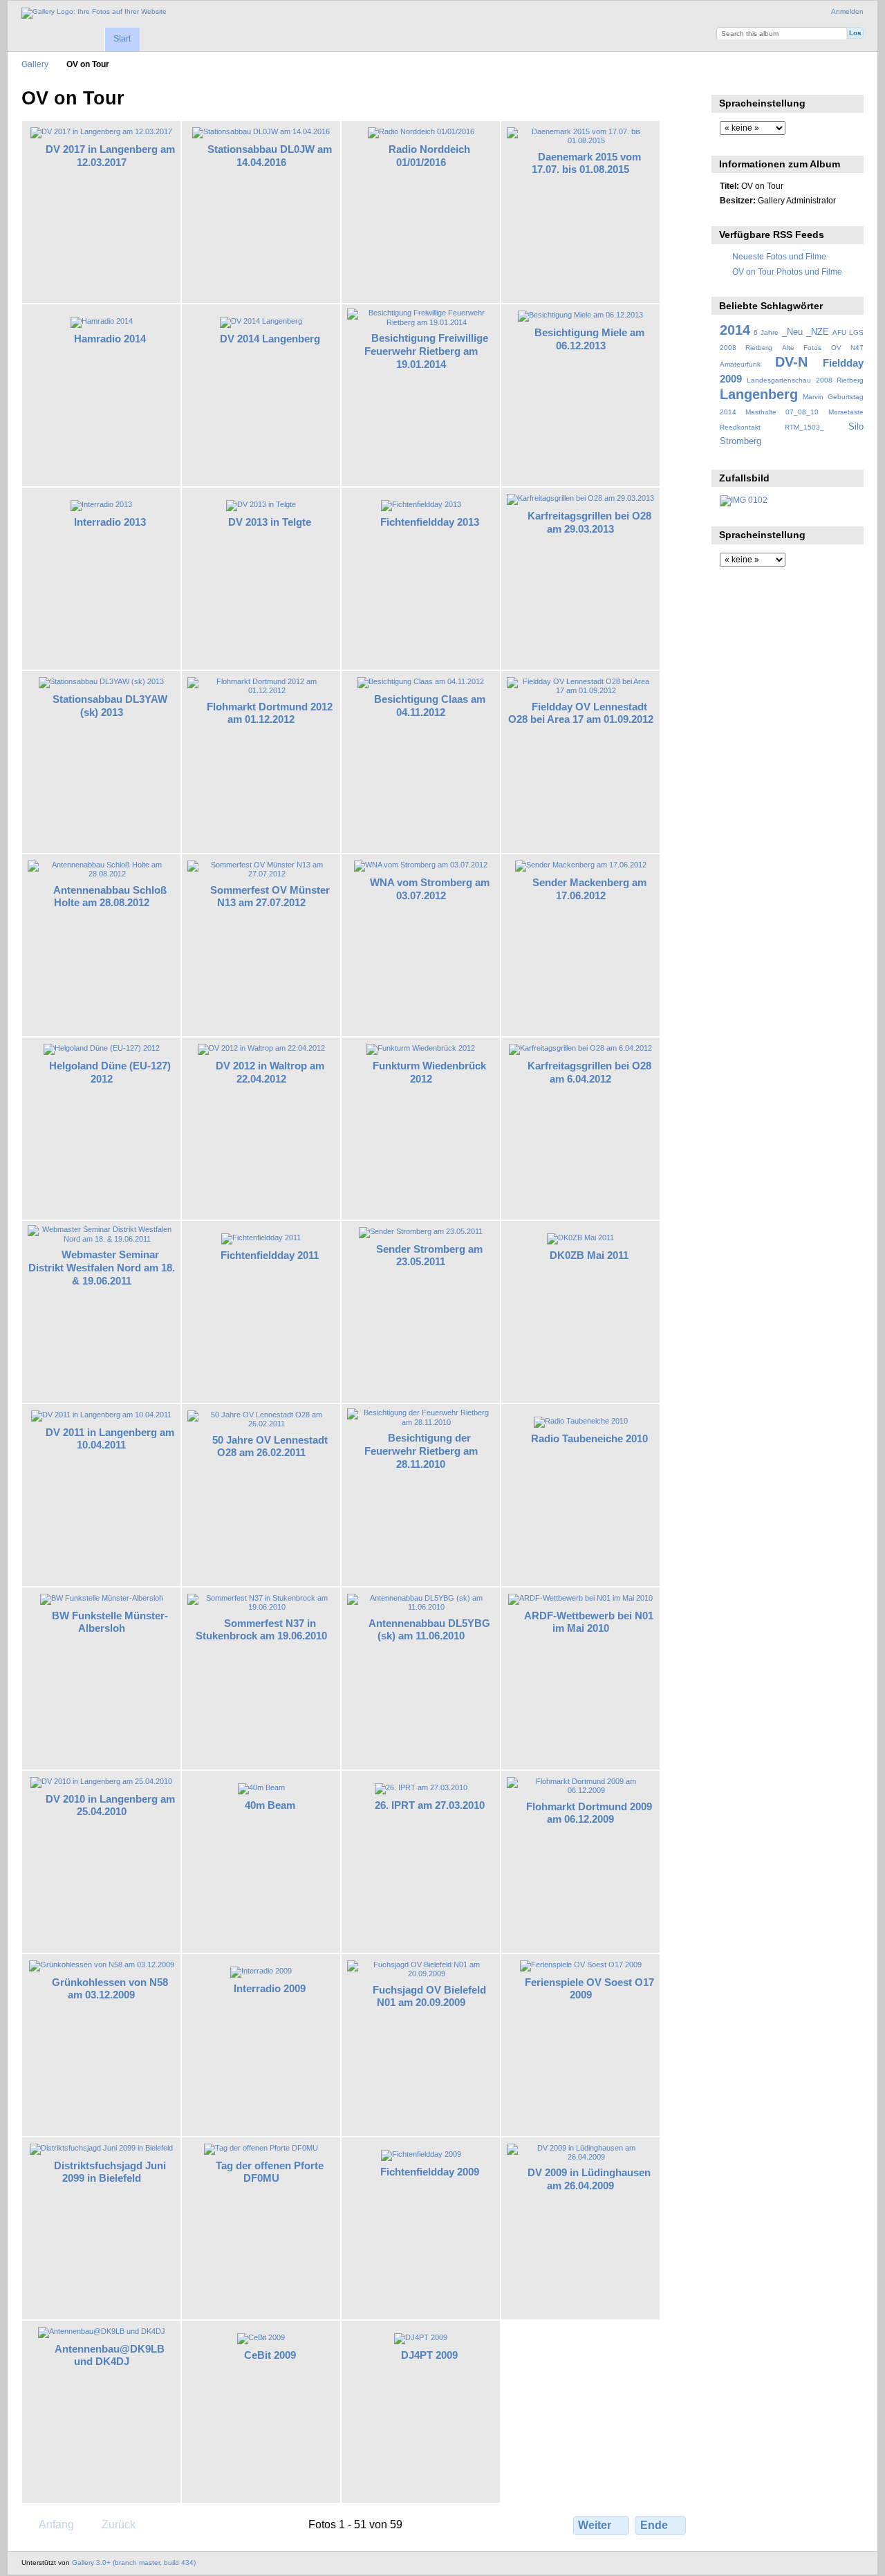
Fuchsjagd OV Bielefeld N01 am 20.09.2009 (429, 1996)
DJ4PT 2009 (429, 2355)
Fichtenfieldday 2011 (270, 1255)
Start (122, 39)
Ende (654, 2525)
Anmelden (847, 11)
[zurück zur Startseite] (94, 13)
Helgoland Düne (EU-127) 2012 (110, 1072)
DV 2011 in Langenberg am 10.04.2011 (110, 1439)
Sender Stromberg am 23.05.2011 (429, 1255)
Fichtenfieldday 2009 (430, 2172)
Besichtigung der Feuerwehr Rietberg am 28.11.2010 (421, 1451)
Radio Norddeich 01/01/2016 (429, 156)
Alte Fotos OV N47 (823, 348)
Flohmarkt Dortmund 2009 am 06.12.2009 (589, 1813)
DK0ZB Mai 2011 (589, 1255)
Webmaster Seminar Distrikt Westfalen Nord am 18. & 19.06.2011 (102, 1268)
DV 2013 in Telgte (270, 522)
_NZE (818, 332)
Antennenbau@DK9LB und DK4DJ (110, 2355)
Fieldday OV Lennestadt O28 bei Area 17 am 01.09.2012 (581, 713)
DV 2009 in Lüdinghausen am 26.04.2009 (589, 2179)
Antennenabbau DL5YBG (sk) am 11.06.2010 (429, 1630)
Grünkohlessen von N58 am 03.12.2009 (110, 1989)
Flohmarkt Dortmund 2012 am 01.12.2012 (270, 713)
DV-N (791, 362)
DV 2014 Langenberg (270, 339)
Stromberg (740, 441)
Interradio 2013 (110, 522)
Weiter (595, 2525)
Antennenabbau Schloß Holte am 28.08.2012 (110, 896)
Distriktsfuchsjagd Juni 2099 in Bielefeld (110, 2172)
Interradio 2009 (270, 1988)
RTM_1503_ (804, 427)
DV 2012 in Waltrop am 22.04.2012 (270, 1072)
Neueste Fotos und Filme (779, 256)
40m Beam (270, 1805)
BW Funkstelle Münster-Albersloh (110, 1622)
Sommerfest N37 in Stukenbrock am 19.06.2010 (261, 1630)
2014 (735, 330)
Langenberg (759, 394)
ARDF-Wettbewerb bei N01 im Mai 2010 (589, 1622)
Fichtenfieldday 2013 (430, 522)
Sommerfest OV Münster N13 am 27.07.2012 (270, 896)
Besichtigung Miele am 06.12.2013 (589, 339)
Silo (856, 427)
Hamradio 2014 (110, 339)
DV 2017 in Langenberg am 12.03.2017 (110, 156)
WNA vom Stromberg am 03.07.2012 (430, 889)
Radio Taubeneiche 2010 (589, 1438)
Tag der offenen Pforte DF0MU (270, 2172)
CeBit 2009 (270, 2355)
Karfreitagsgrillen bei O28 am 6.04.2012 (589, 1072)
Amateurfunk (740, 364)
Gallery (35, 64)
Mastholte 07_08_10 (782, 412)
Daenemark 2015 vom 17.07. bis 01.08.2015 (586, 163)
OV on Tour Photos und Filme (787, 272)
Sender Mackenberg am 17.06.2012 (589, 889)
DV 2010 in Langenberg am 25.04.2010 (110, 1805)
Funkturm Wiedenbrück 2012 (429, 1072)
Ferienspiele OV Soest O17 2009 (589, 1989)
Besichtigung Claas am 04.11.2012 (430, 706)
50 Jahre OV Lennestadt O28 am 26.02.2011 (270, 1446)
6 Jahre (766, 332)
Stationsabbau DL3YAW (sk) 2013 (110, 706)
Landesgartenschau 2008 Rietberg (805, 380)
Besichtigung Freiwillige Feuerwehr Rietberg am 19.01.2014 (426, 351)
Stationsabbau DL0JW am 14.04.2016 (270, 156)
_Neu (792, 332)
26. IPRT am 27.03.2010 (430, 1805)
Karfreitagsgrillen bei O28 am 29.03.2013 (589, 522)
